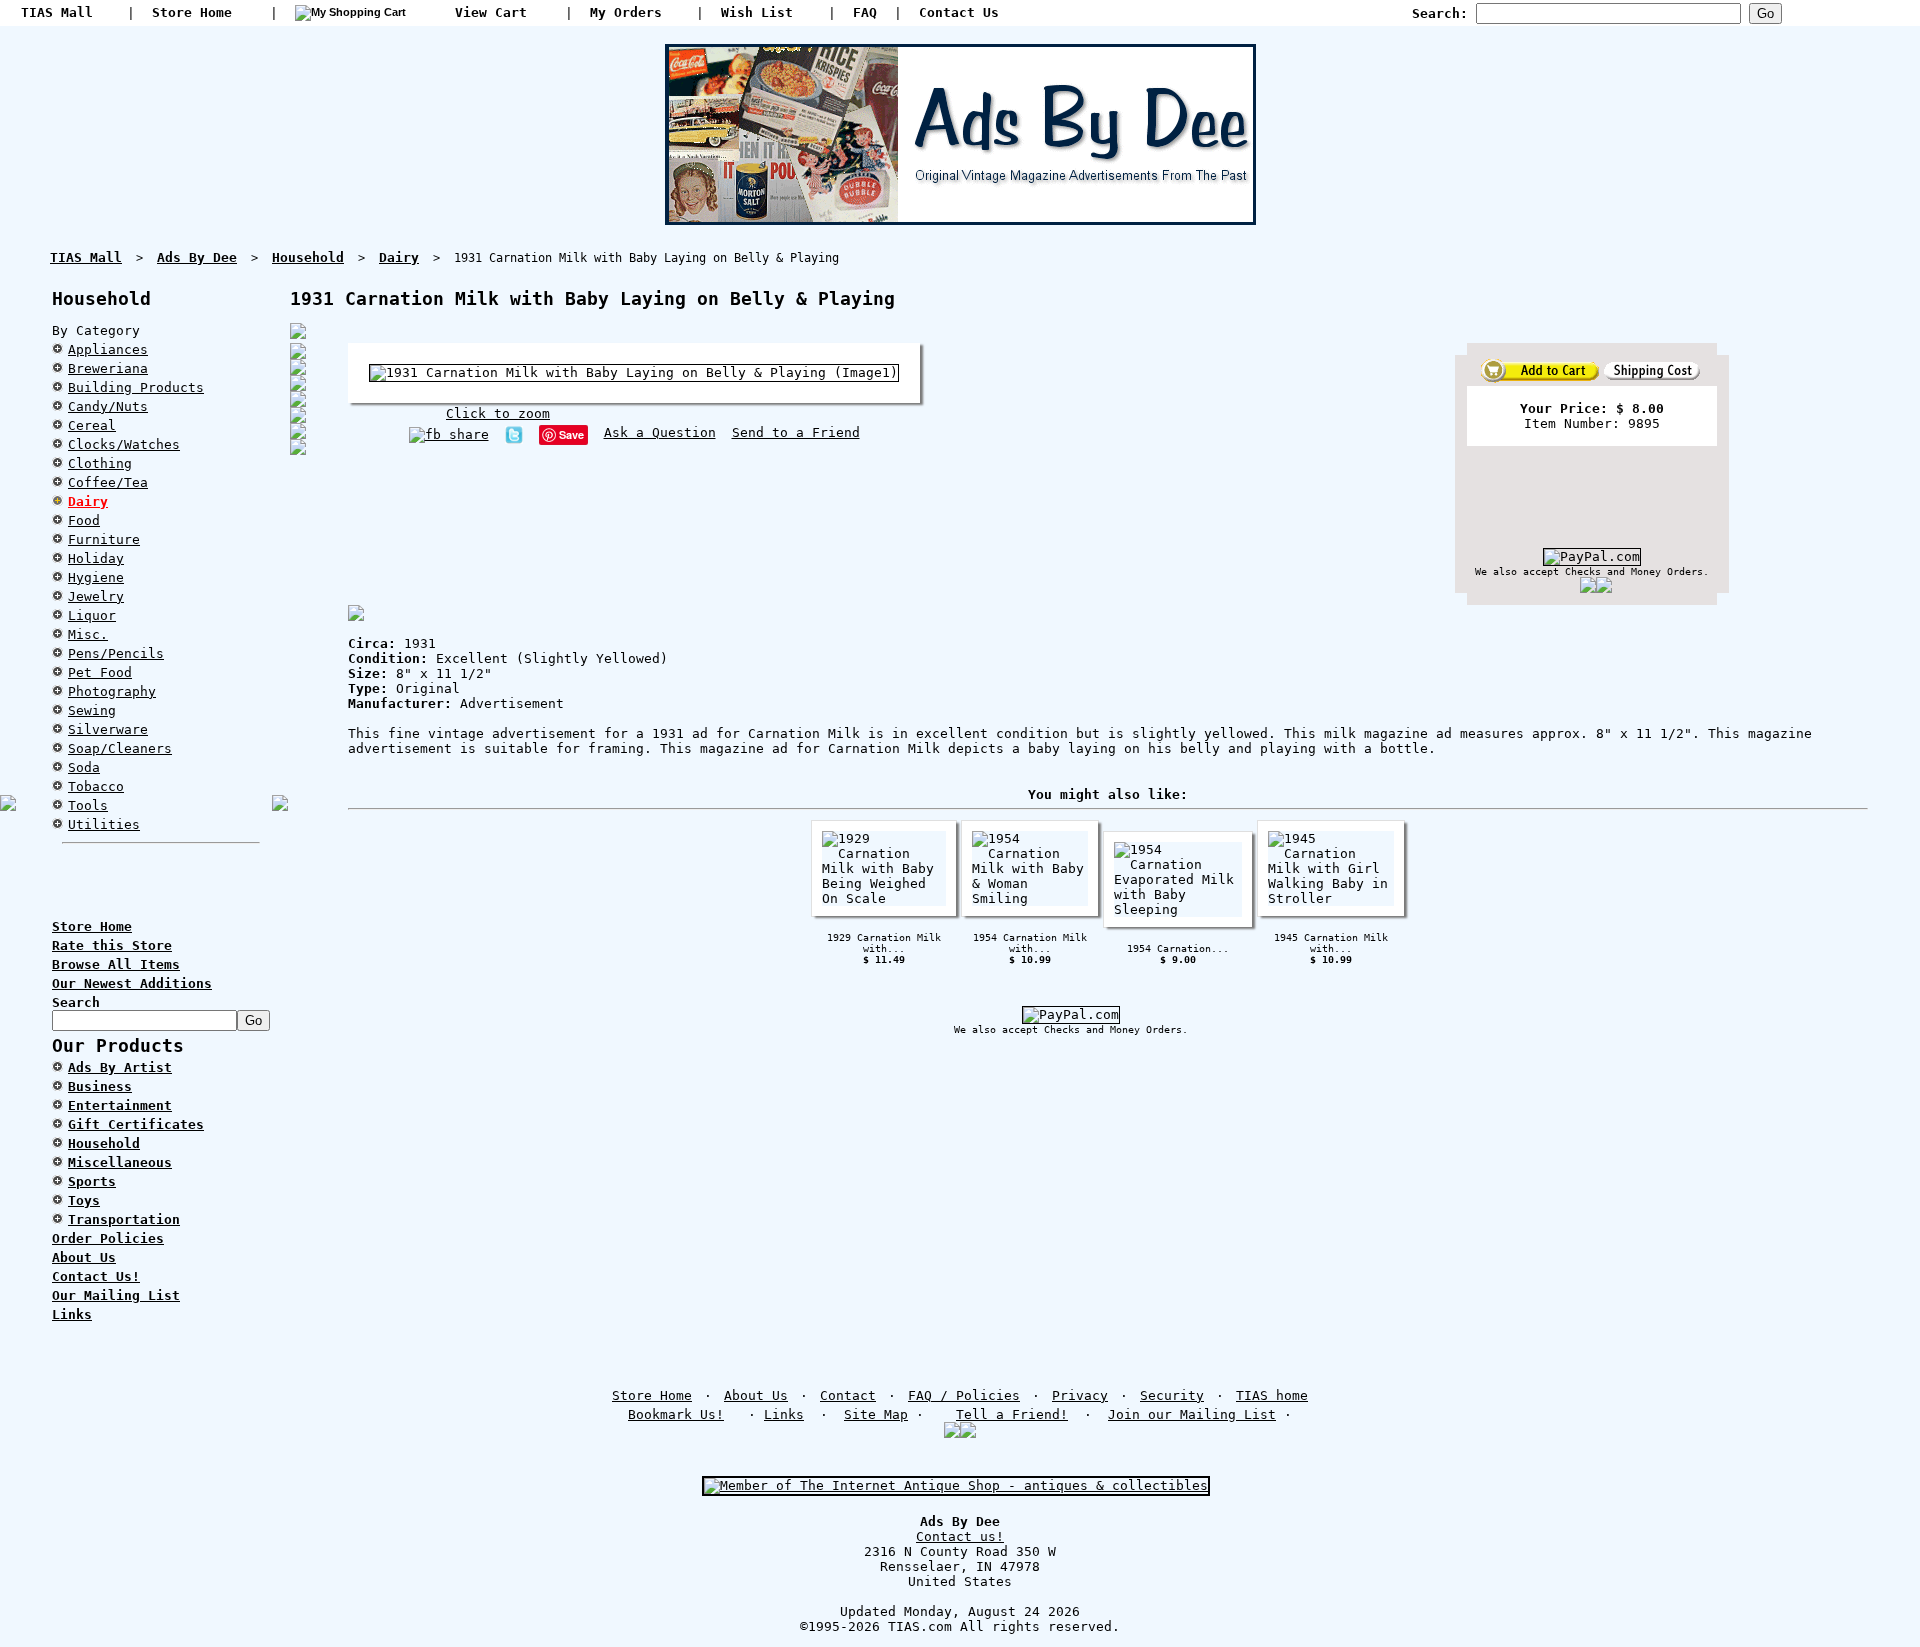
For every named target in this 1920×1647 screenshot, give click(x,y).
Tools (88, 805)
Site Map (876, 1414)
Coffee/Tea (108, 482)
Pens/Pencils (116, 653)
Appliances (108, 349)
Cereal (92, 425)
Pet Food (100, 672)
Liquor (92, 615)
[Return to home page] (960, 217)
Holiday (96, 558)
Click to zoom (498, 413)
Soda (84, 767)
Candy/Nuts (108, 406)
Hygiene (96, 577)
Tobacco (96, 786)
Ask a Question (660, 432)
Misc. (88, 634)
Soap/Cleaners (120, 748)
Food (84, 520)
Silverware (108, 729)
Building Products (136, 387)
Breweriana (108, 368)
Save (571, 434)
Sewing (92, 710)
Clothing (100, 463)
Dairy (88, 501)
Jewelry (96, 596)
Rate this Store (112, 945)
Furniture (104, 539)
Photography (112, 691)
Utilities (104, 824)
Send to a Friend (796, 432)
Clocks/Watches (124, 444)
